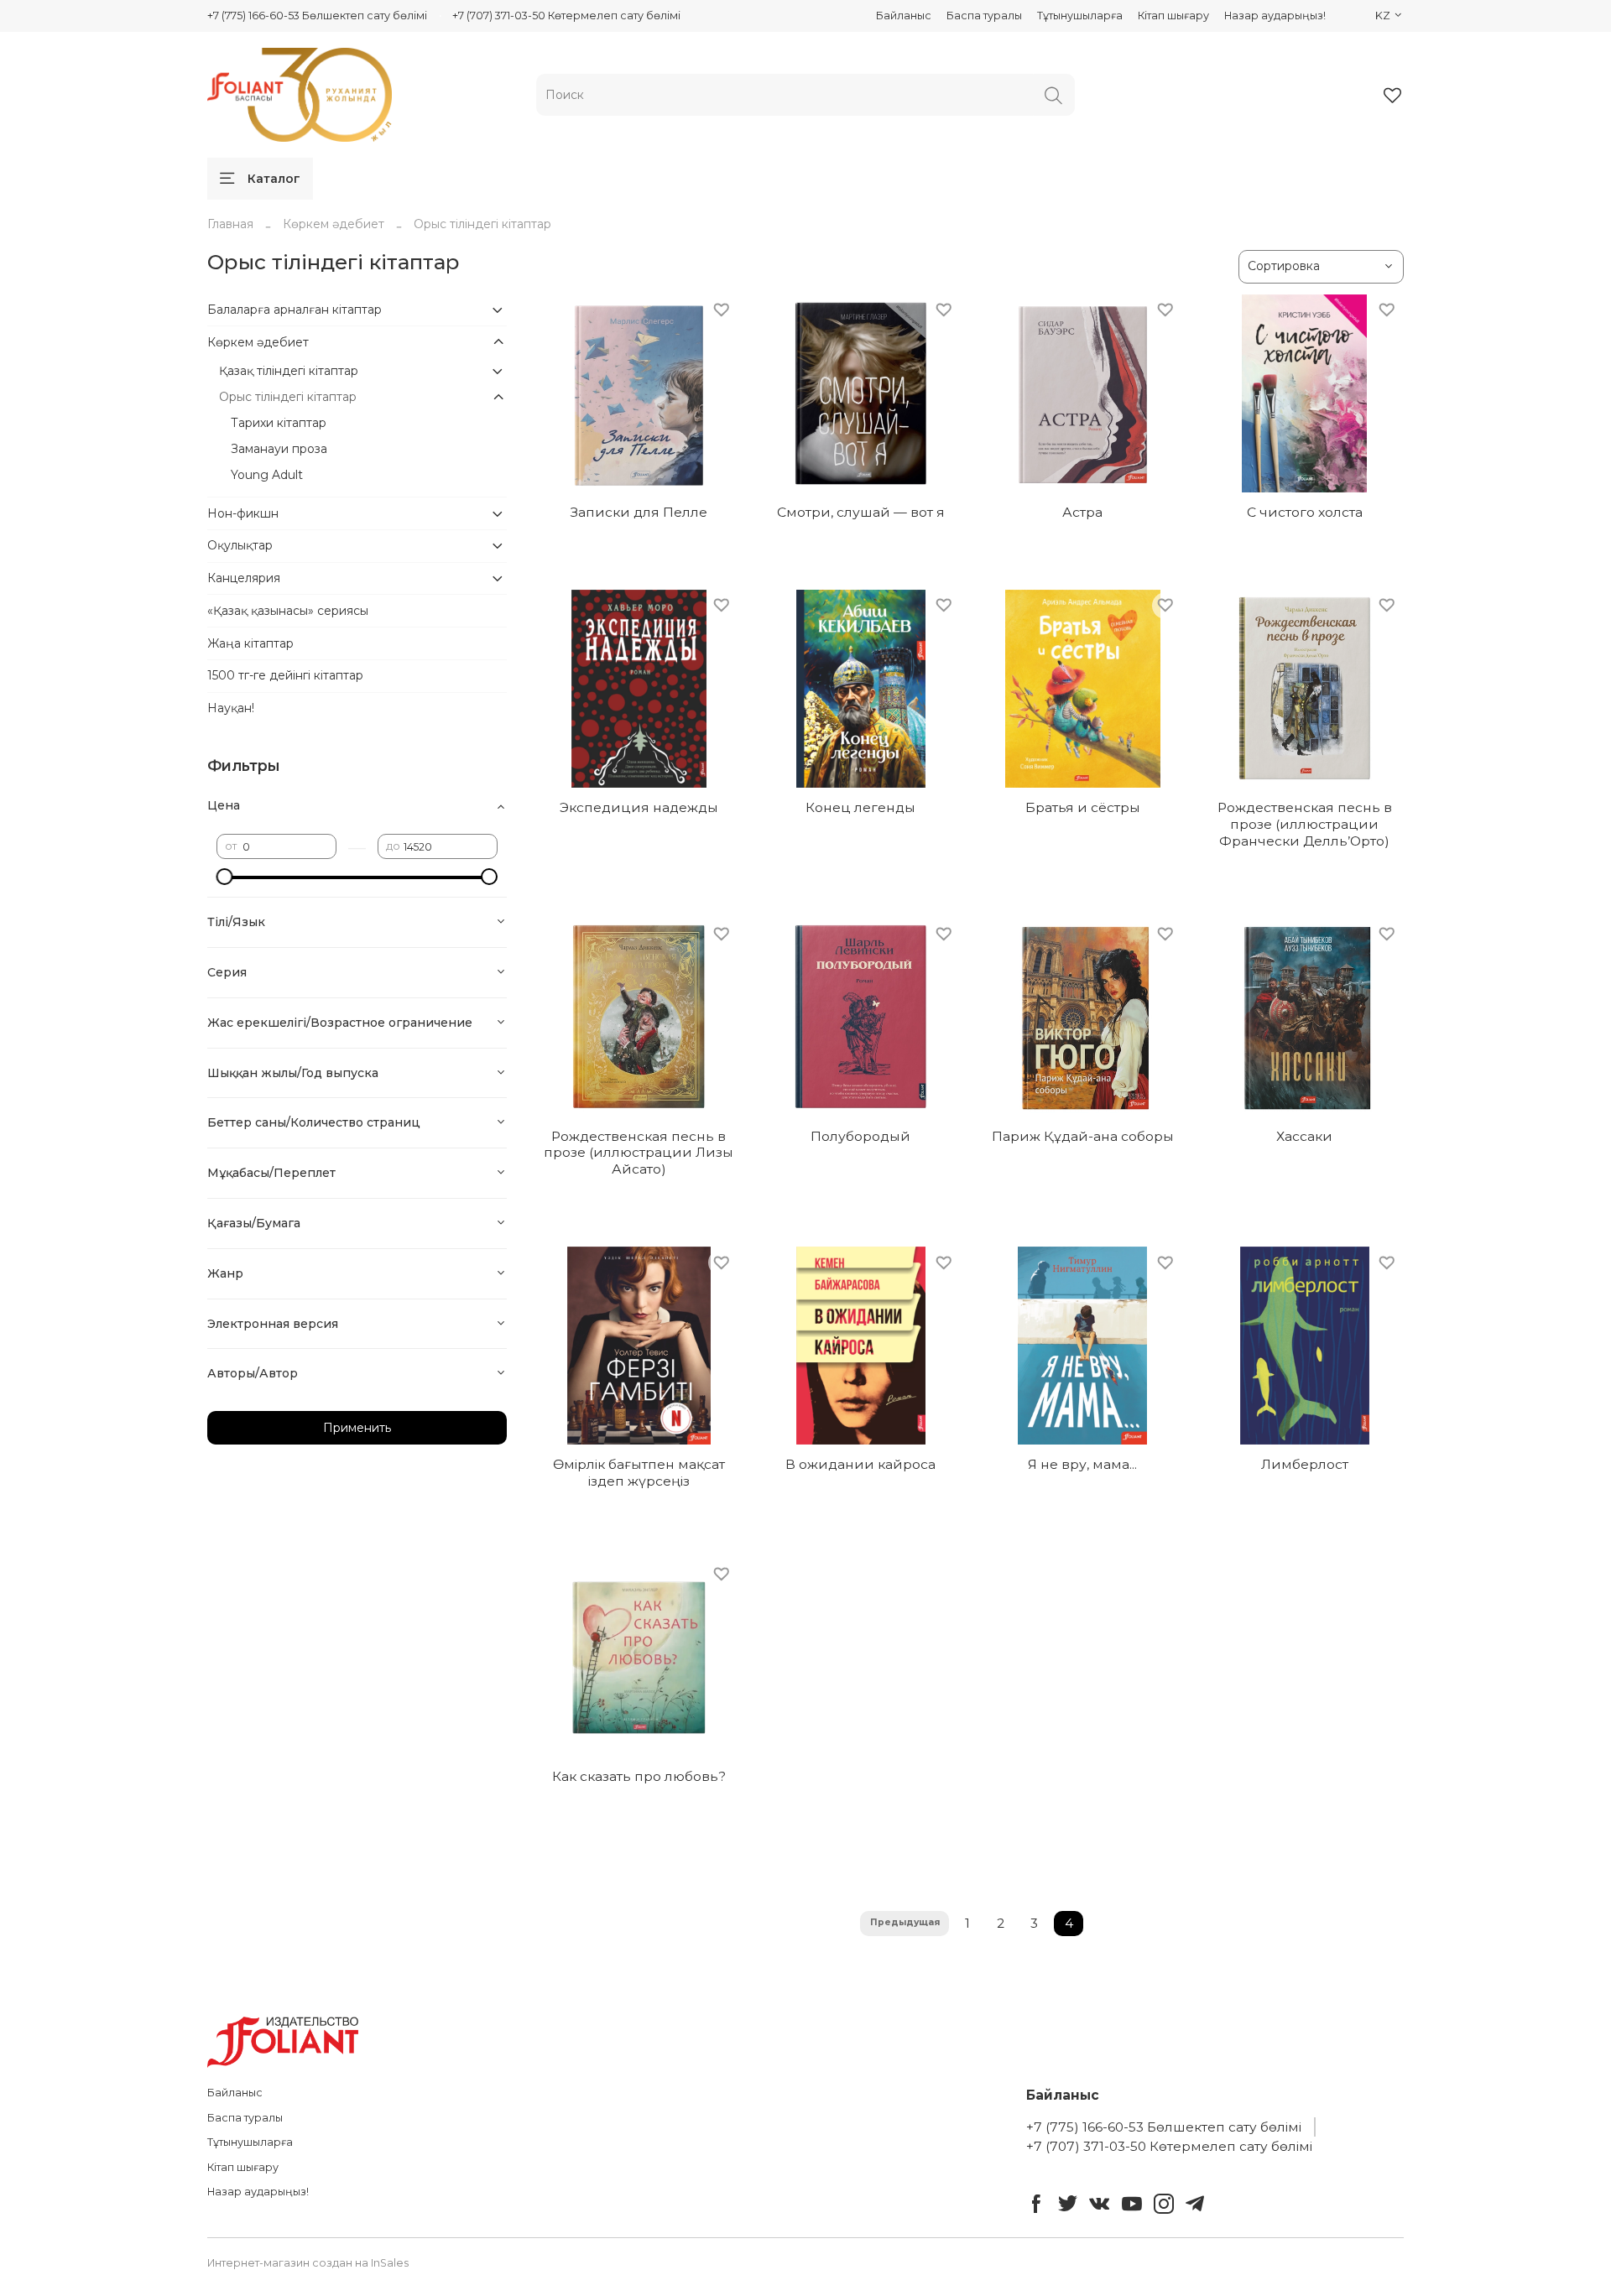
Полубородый (860, 1136)
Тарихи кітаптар (279, 423)
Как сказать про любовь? (639, 1776)
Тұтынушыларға (1080, 16)
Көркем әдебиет (334, 224)
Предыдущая (905, 1922)
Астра (1082, 512)
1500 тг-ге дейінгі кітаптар (285, 675)
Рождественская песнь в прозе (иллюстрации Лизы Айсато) (639, 1153)
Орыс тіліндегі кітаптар (288, 397)
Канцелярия (244, 578)
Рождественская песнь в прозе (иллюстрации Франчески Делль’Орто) (1305, 824)
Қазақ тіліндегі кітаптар (289, 371)
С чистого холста (1305, 512)
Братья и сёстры (1083, 807)
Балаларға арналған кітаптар (295, 310)
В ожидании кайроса (860, 1464)
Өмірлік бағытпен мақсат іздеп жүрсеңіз (639, 1473)
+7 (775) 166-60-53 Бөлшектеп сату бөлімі (317, 16)
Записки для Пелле (639, 512)
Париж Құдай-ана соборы (1083, 1136)
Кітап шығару (1173, 16)
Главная (230, 224)
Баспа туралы (984, 16)
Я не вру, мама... (1082, 1464)
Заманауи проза (279, 449)
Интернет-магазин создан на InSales (308, 2263)
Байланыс (904, 16)
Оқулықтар (240, 545)
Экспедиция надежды (639, 807)
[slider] (225, 877)
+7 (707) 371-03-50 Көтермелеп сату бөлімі (566, 16)
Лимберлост (1305, 1464)
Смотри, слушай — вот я (861, 512)
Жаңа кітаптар (250, 643)
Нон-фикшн (243, 513)
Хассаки (1304, 1136)
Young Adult (267, 475)
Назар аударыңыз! (1275, 16)
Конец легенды (860, 807)
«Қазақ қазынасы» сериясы (288, 611)
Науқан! (231, 708)
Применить (357, 1428)
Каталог (274, 179)
